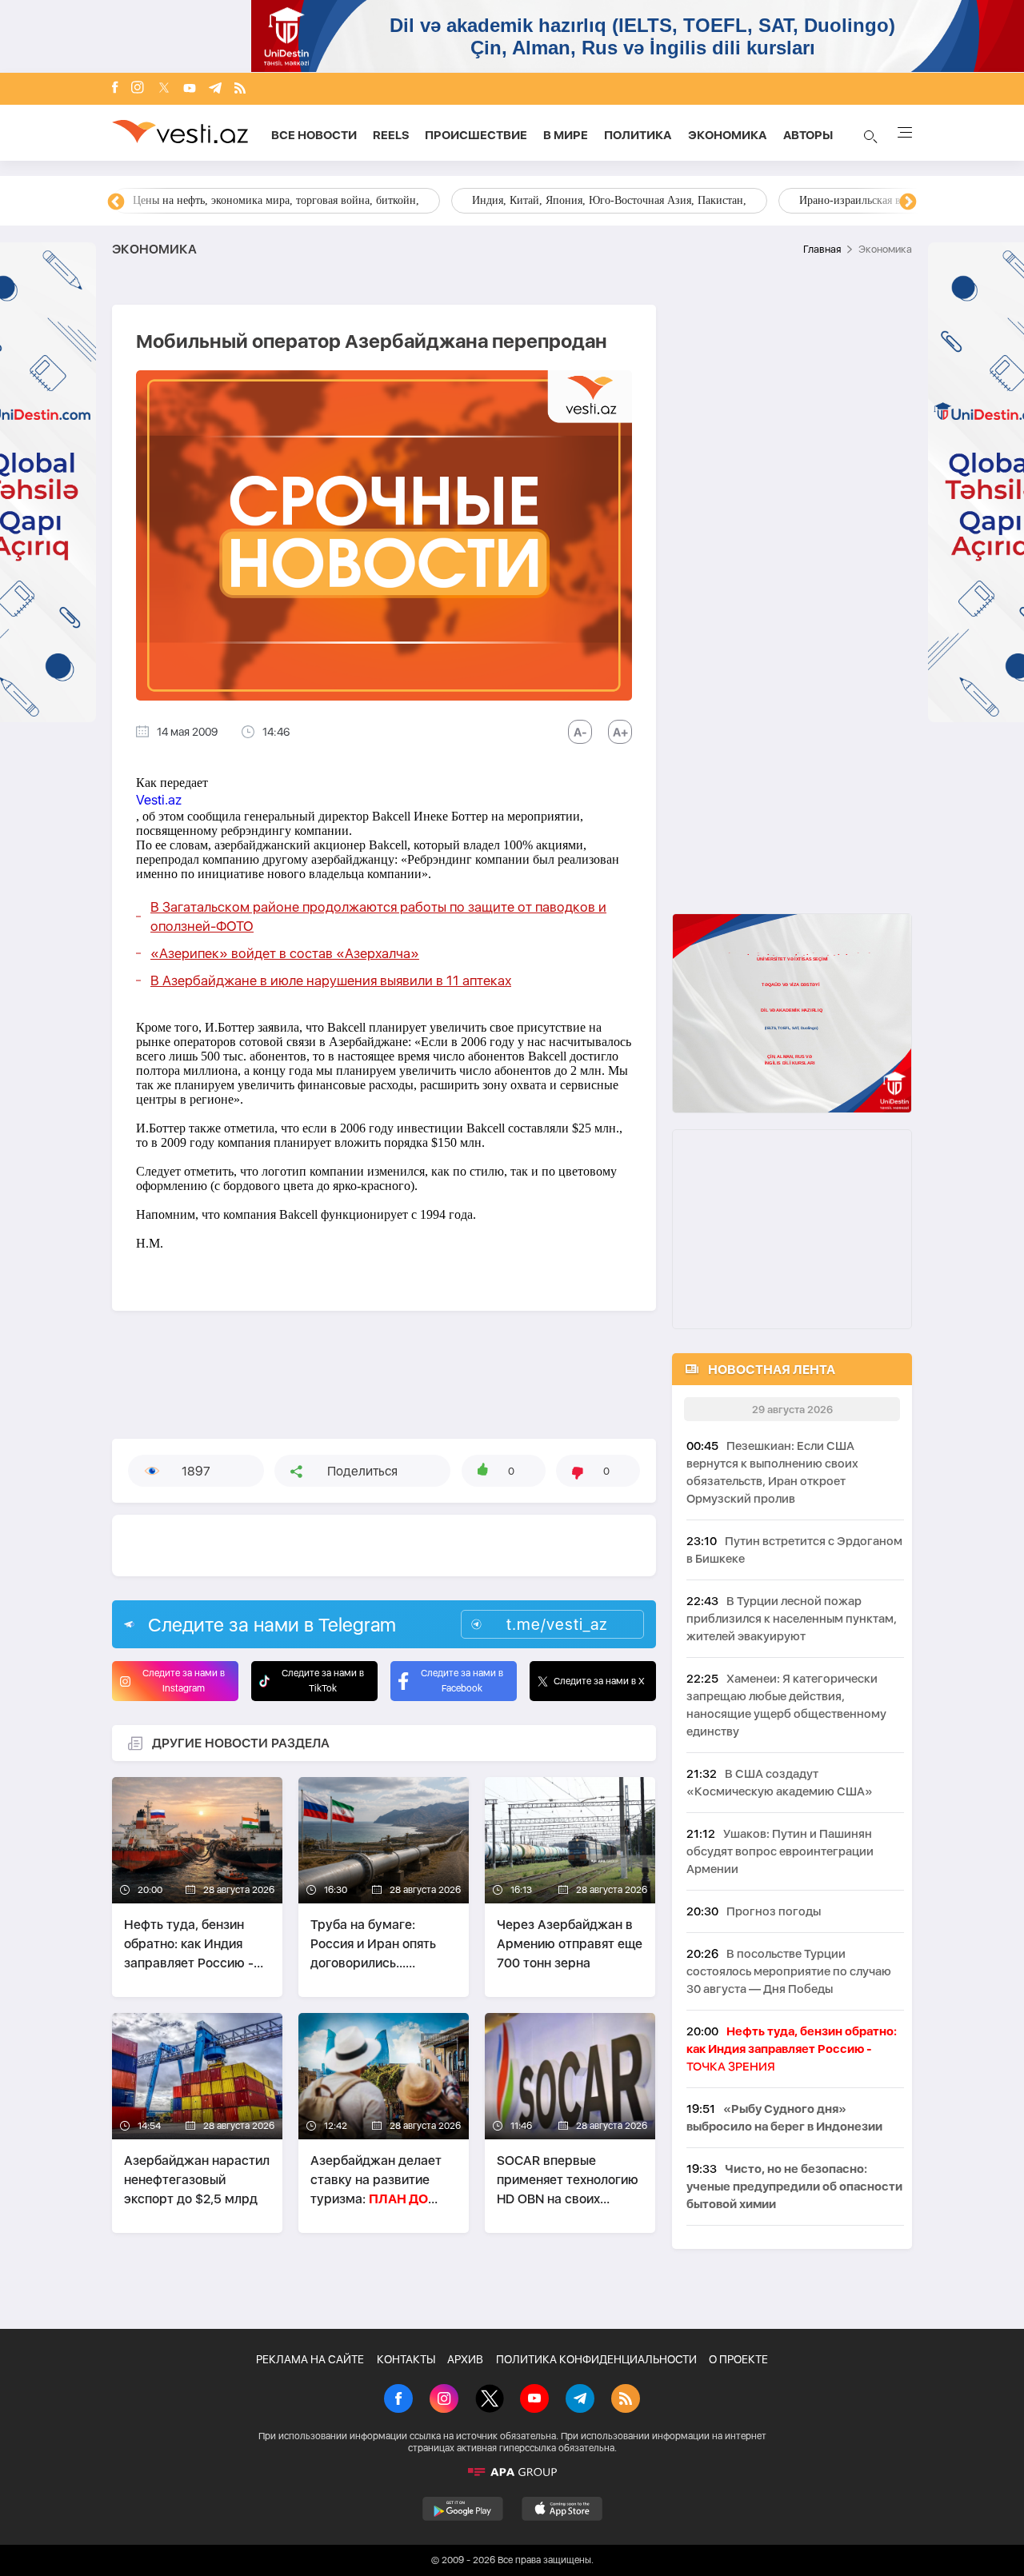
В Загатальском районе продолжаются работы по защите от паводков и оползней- (378, 917)
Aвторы (808, 135)
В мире (566, 135)
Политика (638, 135)
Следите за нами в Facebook (462, 1681)
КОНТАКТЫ (406, 2359)
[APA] (512, 2472)
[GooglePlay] (463, 2509)
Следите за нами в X (599, 1681)
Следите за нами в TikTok (323, 1681)
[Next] (908, 202)
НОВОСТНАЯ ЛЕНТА (772, 1370)
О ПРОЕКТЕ (738, 2359)
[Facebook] (115, 89)
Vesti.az (159, 800)
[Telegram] (215, 89)
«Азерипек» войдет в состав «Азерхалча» (285, 953)
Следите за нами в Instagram (184, 1681)
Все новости (314, 135)
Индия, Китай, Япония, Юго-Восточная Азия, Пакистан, (609, 200)
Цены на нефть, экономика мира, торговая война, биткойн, (276, 200)
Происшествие (476, 135)
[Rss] (240, 89)
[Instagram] (138, 89)
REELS (391, 135)
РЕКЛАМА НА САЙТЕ (310, 2359)
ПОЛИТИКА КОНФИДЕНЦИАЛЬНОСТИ (596, 2359)
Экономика (728, 135)
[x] (164, 89)
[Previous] (116, 202)
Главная (822, 249)
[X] (490, 2400)
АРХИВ (465, 2359)
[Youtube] (190, 89)
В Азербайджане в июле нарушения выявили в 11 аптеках (331, 980)
